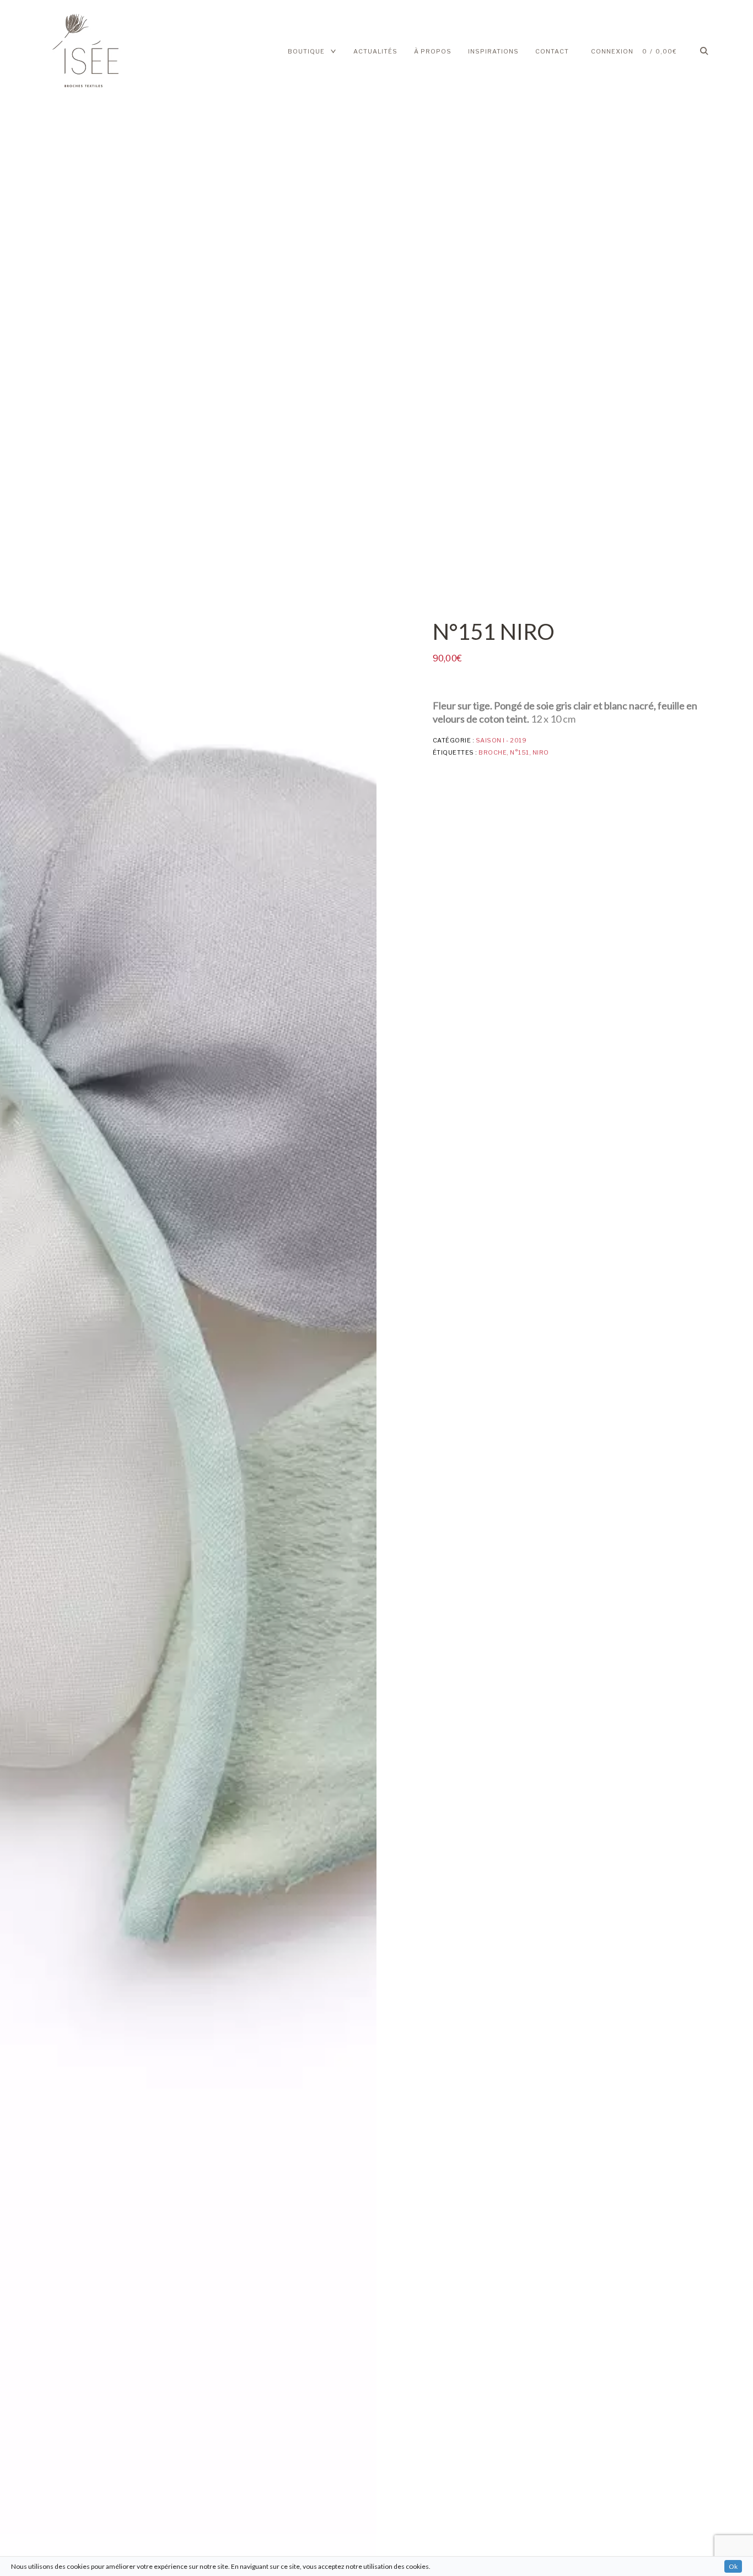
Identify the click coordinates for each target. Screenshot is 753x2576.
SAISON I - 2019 (501, 740)
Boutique (306, 51)
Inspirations (493, 51)
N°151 (520, 752)
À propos (433, 51)
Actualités (375, 51)
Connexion (612, 51)
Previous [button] (38, 1288)
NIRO (541, 752)
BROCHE (493, 752)
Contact (552, 51)
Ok (733, 2566)
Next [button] (339, 1288)
